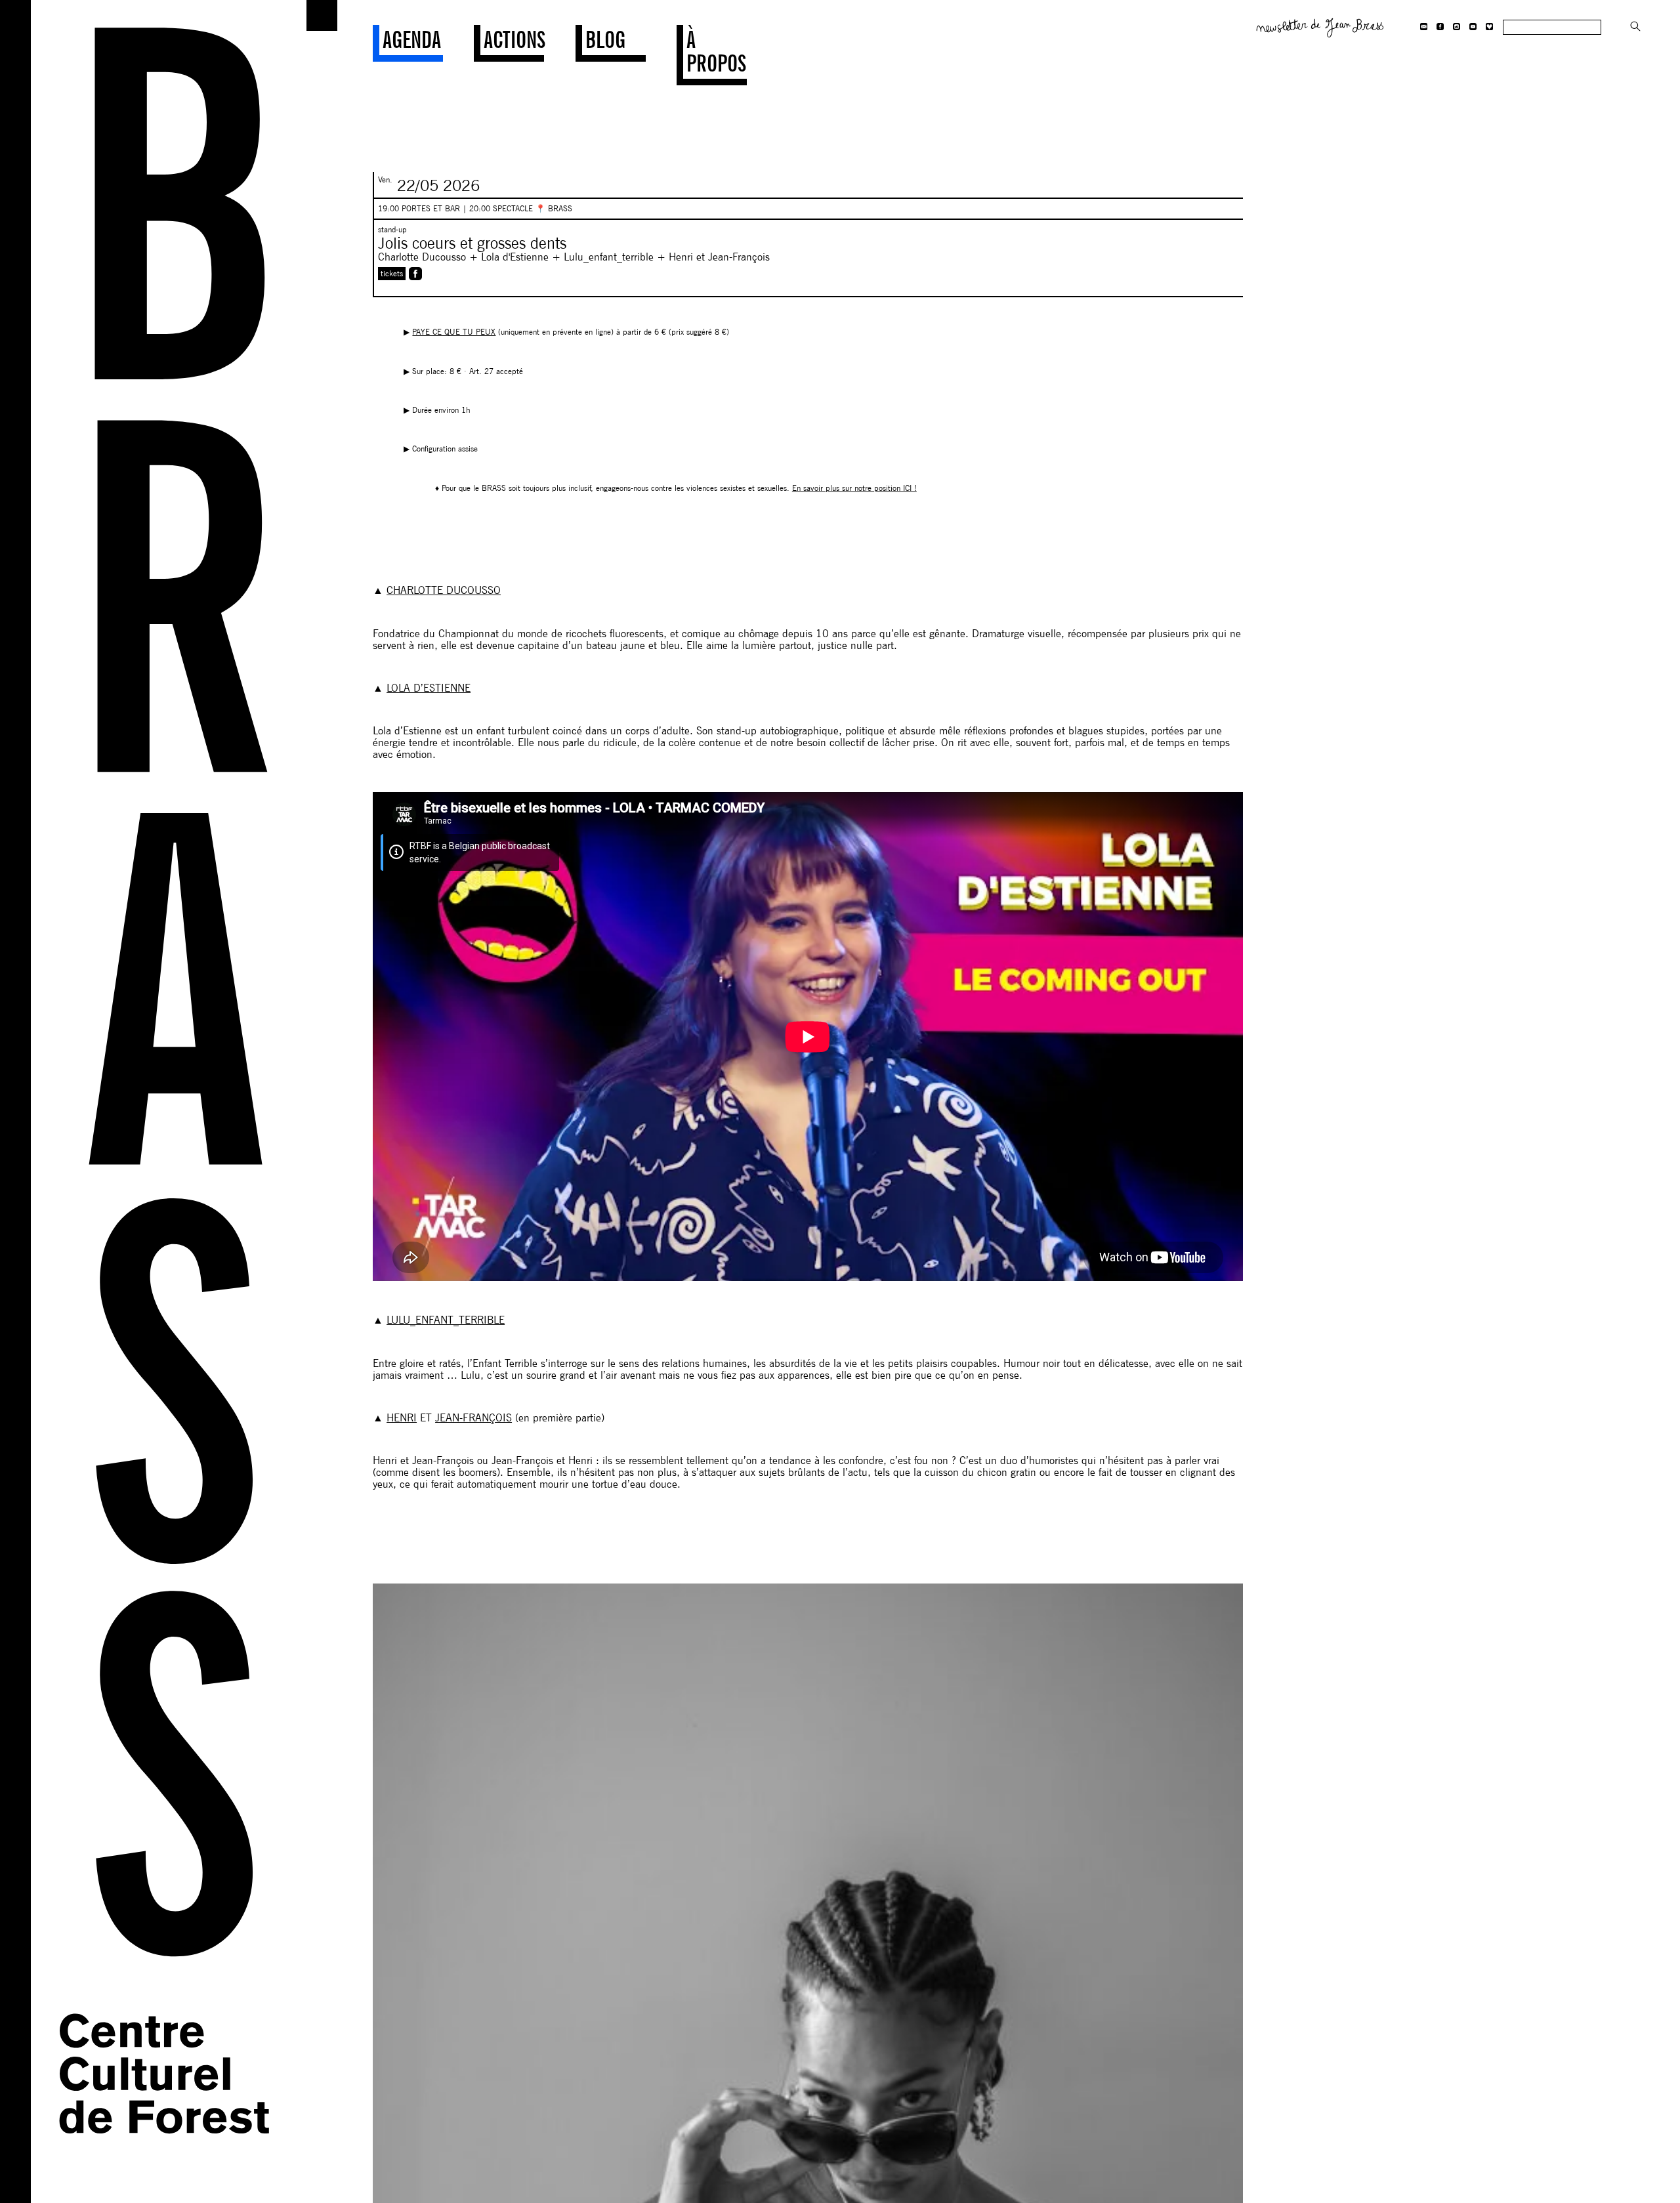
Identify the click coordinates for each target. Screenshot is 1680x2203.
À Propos (716, 51)
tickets (392, 273)
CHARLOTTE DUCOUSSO (444, 590)
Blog (605, 39)
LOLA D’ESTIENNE (429, 688)
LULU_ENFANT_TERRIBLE (446, 1320)
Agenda (412, 39)
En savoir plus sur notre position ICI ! (854, 488)
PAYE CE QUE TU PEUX (454, 332)
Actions (514, 39)
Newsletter (1320, 26)
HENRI (402, 1418)
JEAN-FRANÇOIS (473, 1418)
